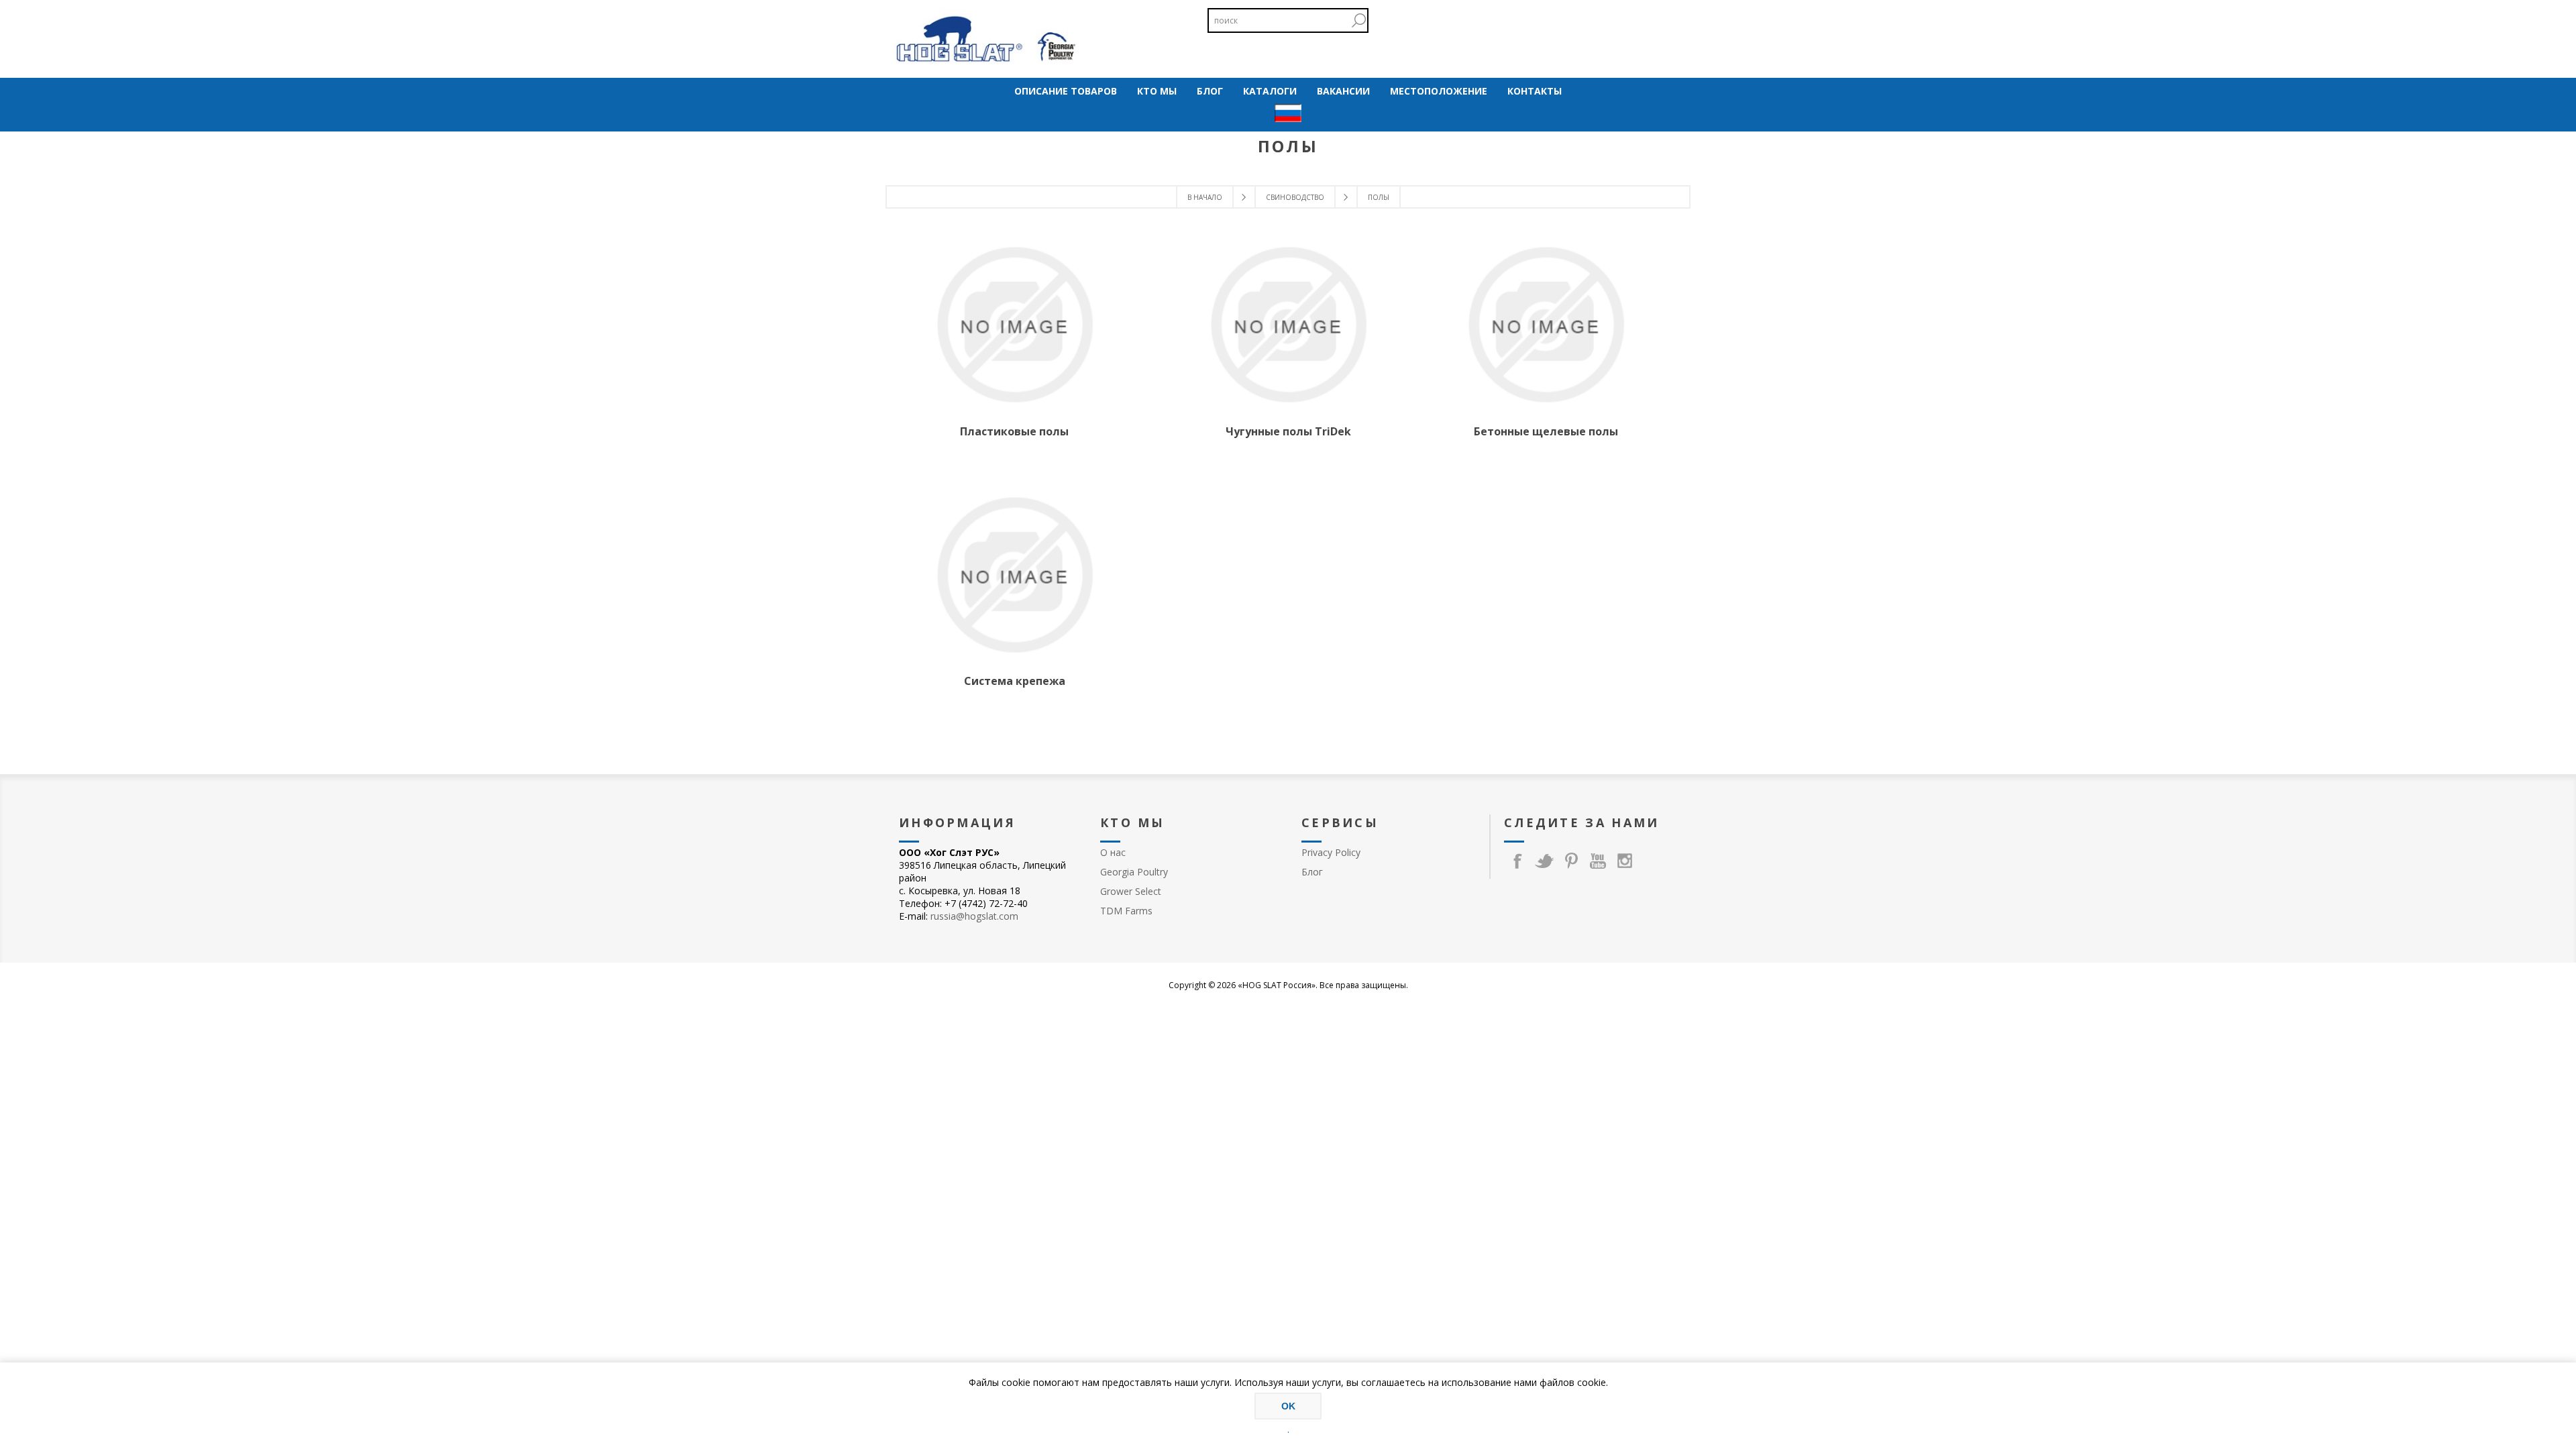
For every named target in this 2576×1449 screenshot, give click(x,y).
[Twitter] (1544, 861)
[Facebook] (1517, 861)
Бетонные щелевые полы (1546, 431)
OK (1288, 1406)
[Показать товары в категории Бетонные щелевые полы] (1546, 325)
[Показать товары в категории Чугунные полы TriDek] (1288, 325)
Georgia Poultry (1134, 872)
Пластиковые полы (1014, 431)
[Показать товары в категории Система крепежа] (1014, 575)
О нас (1113, 852)
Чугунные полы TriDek (1288, 431)
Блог (1312, 872)
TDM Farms (1126, 911)
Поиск (1358, 20)
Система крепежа (1015, 681)
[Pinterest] (1571, 861)
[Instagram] (1625, 861)
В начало (1205, 197)
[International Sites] (1288, 114)
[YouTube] (1598, 861)
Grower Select (1131, 891)
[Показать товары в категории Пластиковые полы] (1014, 325)
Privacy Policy (1331, 852)
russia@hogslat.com (974, 916)
